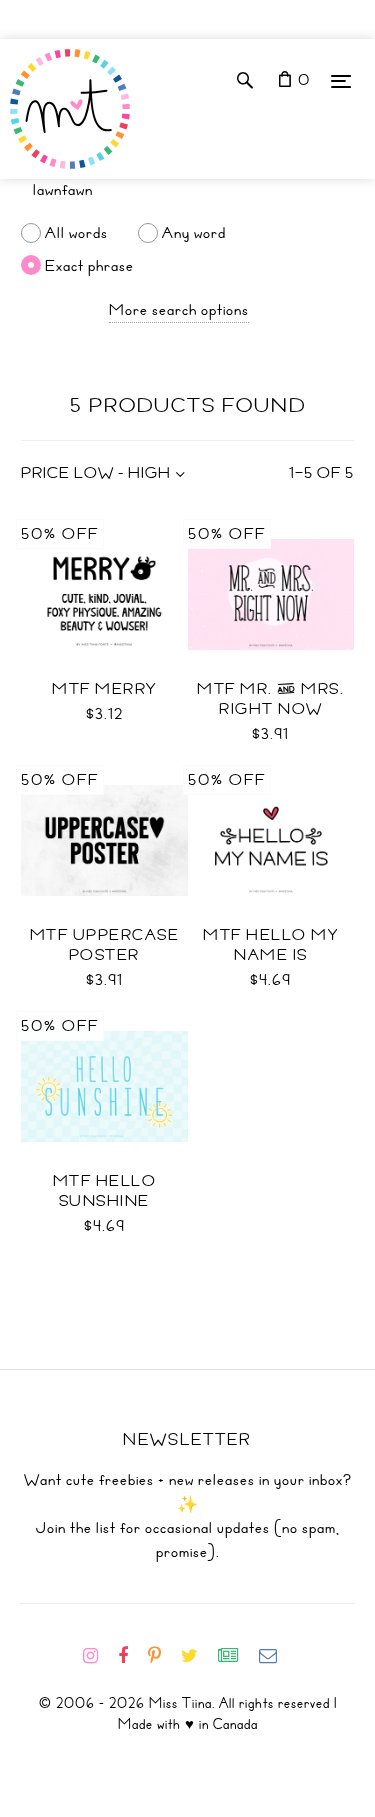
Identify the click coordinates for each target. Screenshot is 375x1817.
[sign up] (236, 1656)
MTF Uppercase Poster (105, 945)
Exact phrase (89, 265)
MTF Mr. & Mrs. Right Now (270, 699)
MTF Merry (104, 689)
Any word (194, 233)
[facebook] (131, 1656)
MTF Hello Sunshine (105, 1191)
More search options (179, 310)
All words (76, 233)
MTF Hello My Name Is (270, 945)
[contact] (276, 1656)
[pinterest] (162, 1656)
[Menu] (341, 80)
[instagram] (98, 1656)
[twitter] (197, 1656)
